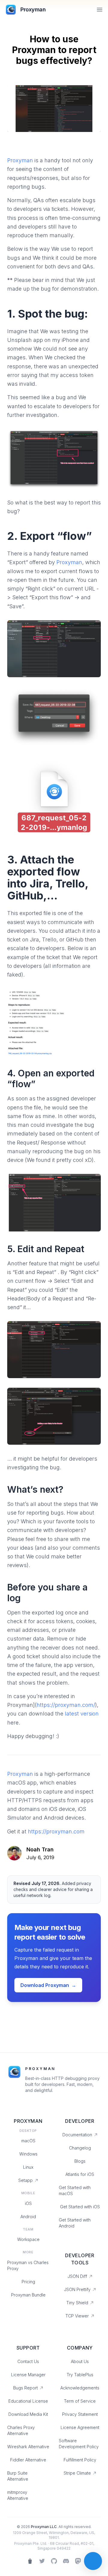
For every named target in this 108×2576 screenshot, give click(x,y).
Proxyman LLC (44, 2527)
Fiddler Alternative (28, 2460)
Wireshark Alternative (28, 2447)
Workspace (28, 2239)
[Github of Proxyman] (54, 2561)
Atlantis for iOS (80, 2174)
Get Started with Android (75, 2223)
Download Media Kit (28, 2414)
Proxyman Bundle (28, 2295)
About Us (80, 2361)
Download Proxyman (48, 1985)
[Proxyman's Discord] (66, 2561)
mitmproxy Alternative (18, 2495)
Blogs (80, 2161)
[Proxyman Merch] (30, 2561)
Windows (28, 2154)
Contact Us (28, 2361)
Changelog (80, 2148)
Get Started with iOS (80, 2207)
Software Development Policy (79, 2444)
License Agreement (80, 2427)
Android (28, 2217)
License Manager (28, 2375)
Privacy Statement (80, 2414)
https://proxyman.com (56, 1831)
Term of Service (80, 2401)
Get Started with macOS (75, 2190)
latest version (82, 1714)
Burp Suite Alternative (18, 2476)
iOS (28, 2203)
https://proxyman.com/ (66, 1705)
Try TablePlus (80, 2375)
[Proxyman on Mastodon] (78, 2561)
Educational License (28, 2401)
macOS (28, 2141)
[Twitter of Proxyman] (42, 2561)
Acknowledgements (80, 2388)
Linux (28, 2167)
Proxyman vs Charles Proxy (28, 2265)
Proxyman (20, 160)
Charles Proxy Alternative (21, 2430)
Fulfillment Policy (80, 2460)
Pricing (28, 2282)
